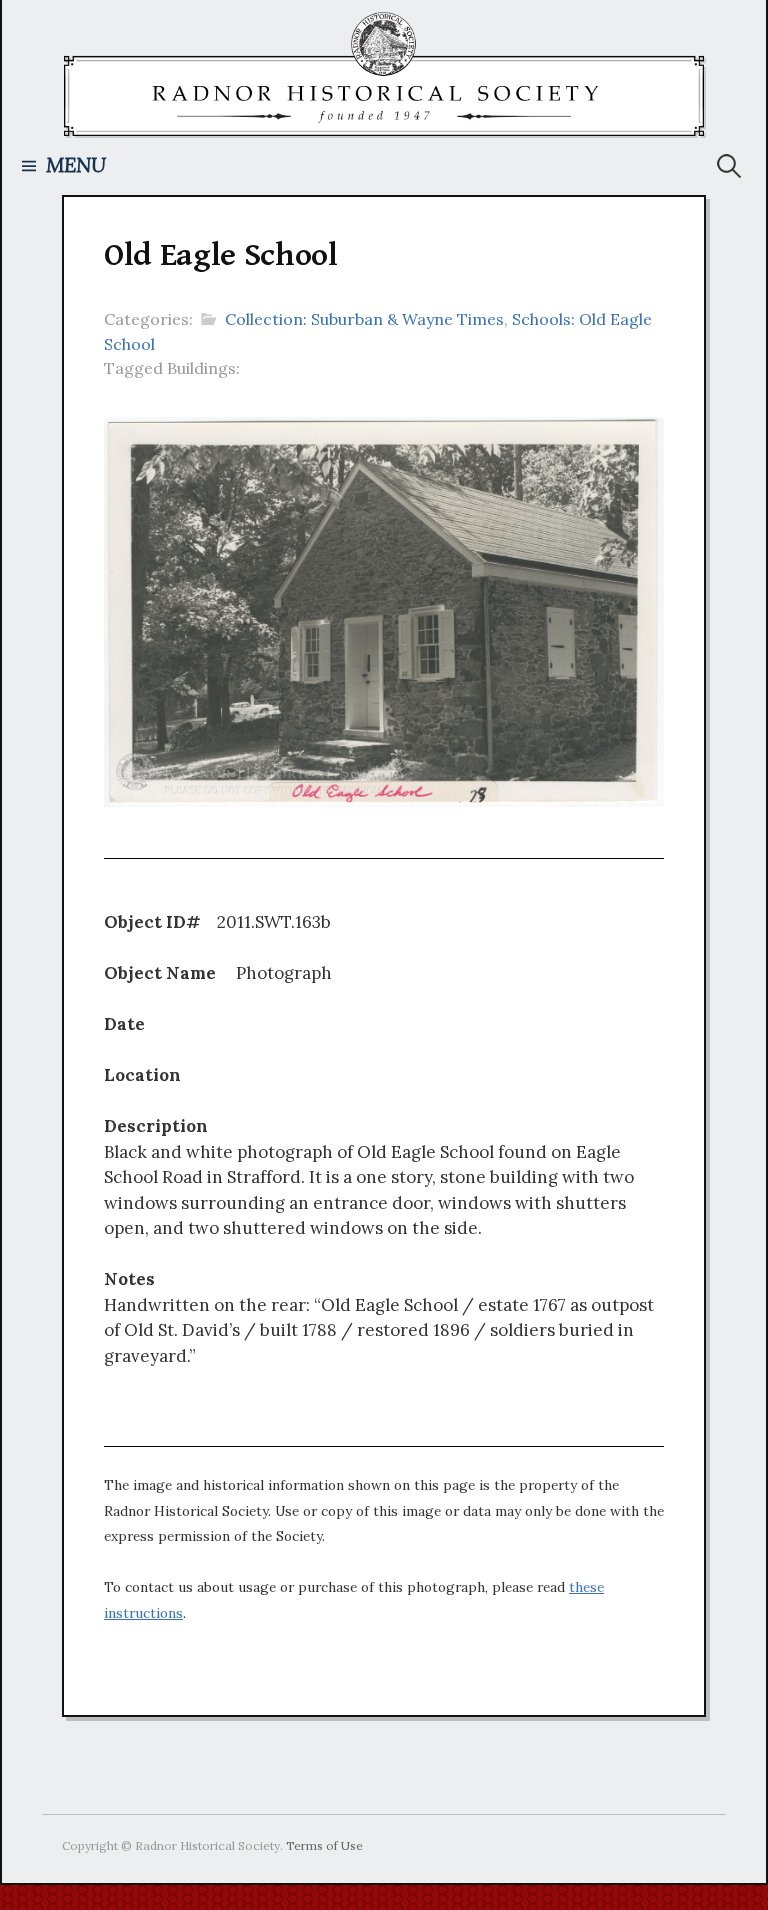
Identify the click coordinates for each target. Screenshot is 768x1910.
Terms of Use (324, 1845)
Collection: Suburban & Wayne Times (364, 319)
